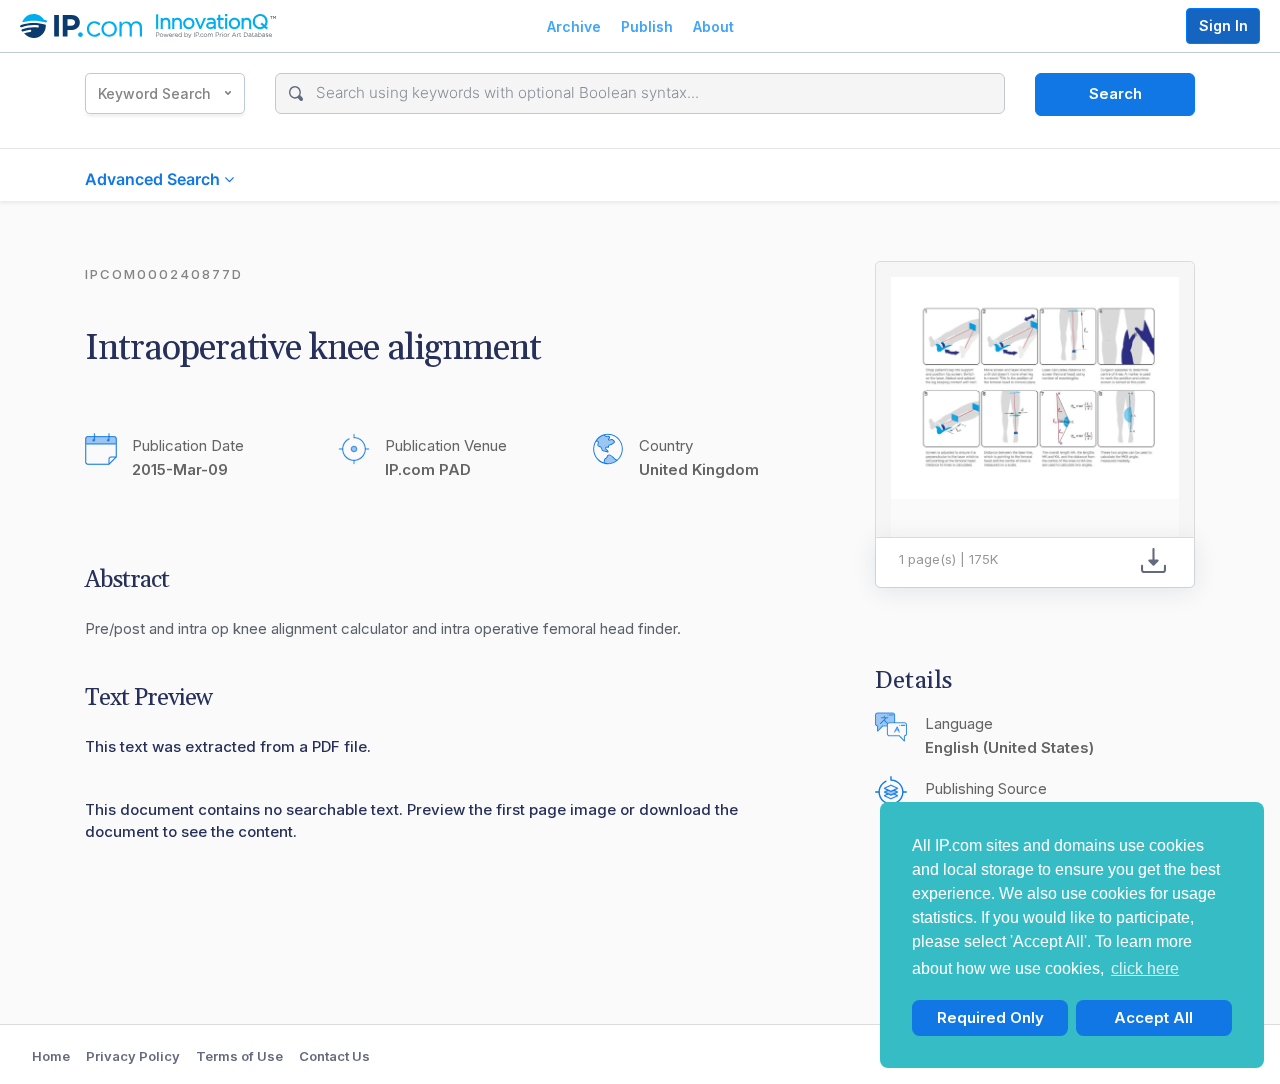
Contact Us (334, 1056)
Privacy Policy (133, 1056)
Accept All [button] (1153, 1017)
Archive (574, 26)
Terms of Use (239, 1056)
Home (51, 1056)
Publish (647, 26)
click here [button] (1145, 968)
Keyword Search (154, 93)
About (713, 26)
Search (1115, 93)
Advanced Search (154, 179)
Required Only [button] (990, 1017)
